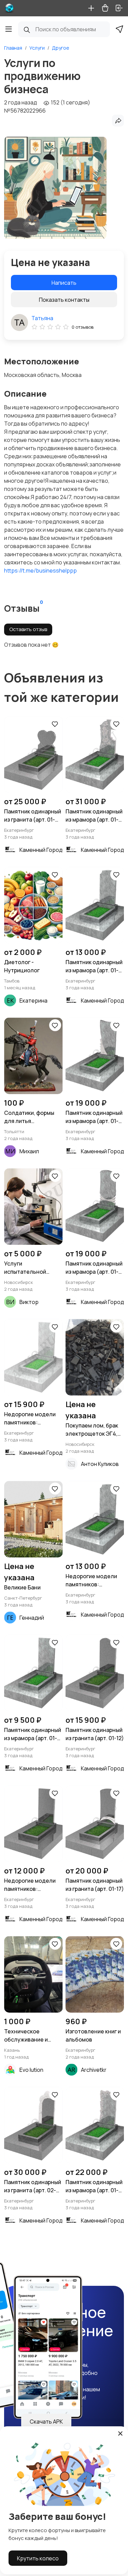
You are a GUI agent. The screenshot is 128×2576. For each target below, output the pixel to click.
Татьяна (42, 318)
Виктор (29, 1302)
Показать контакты (64, 300)
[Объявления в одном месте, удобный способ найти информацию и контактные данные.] (9, 8)
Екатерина (33, 1001)
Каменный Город (41, 850)
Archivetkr (94, 2070)
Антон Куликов (100, 1464)
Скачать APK (46, 2422)
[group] (55, 188)
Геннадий (32, 1618)
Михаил (29, 1151)
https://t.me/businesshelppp (40, 571)
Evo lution (31, 2070)
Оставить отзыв (28, 629)
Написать (64, 283)
